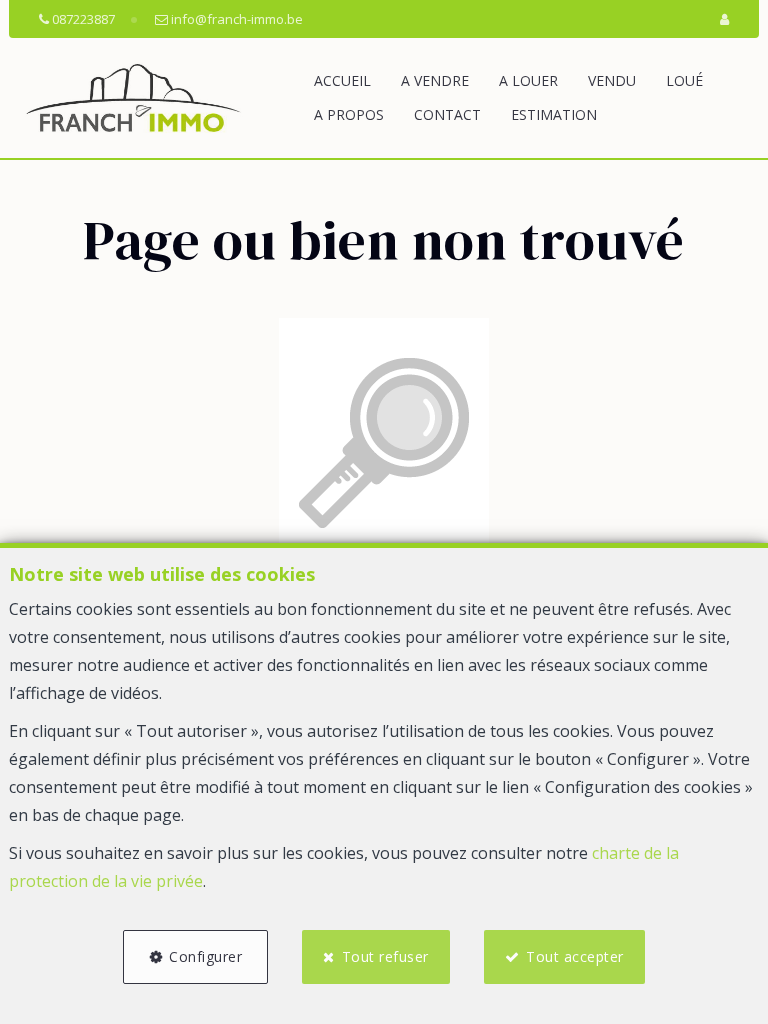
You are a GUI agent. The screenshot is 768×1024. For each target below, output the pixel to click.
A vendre (435, 80)
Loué (684, 80)
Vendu (612, 80)
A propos (349, 114)
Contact (447, 114)
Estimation (554, 114)
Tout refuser (385, 956)
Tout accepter (575, 956)
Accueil (342, 80)
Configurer (205, 956)
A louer (528, 80)
